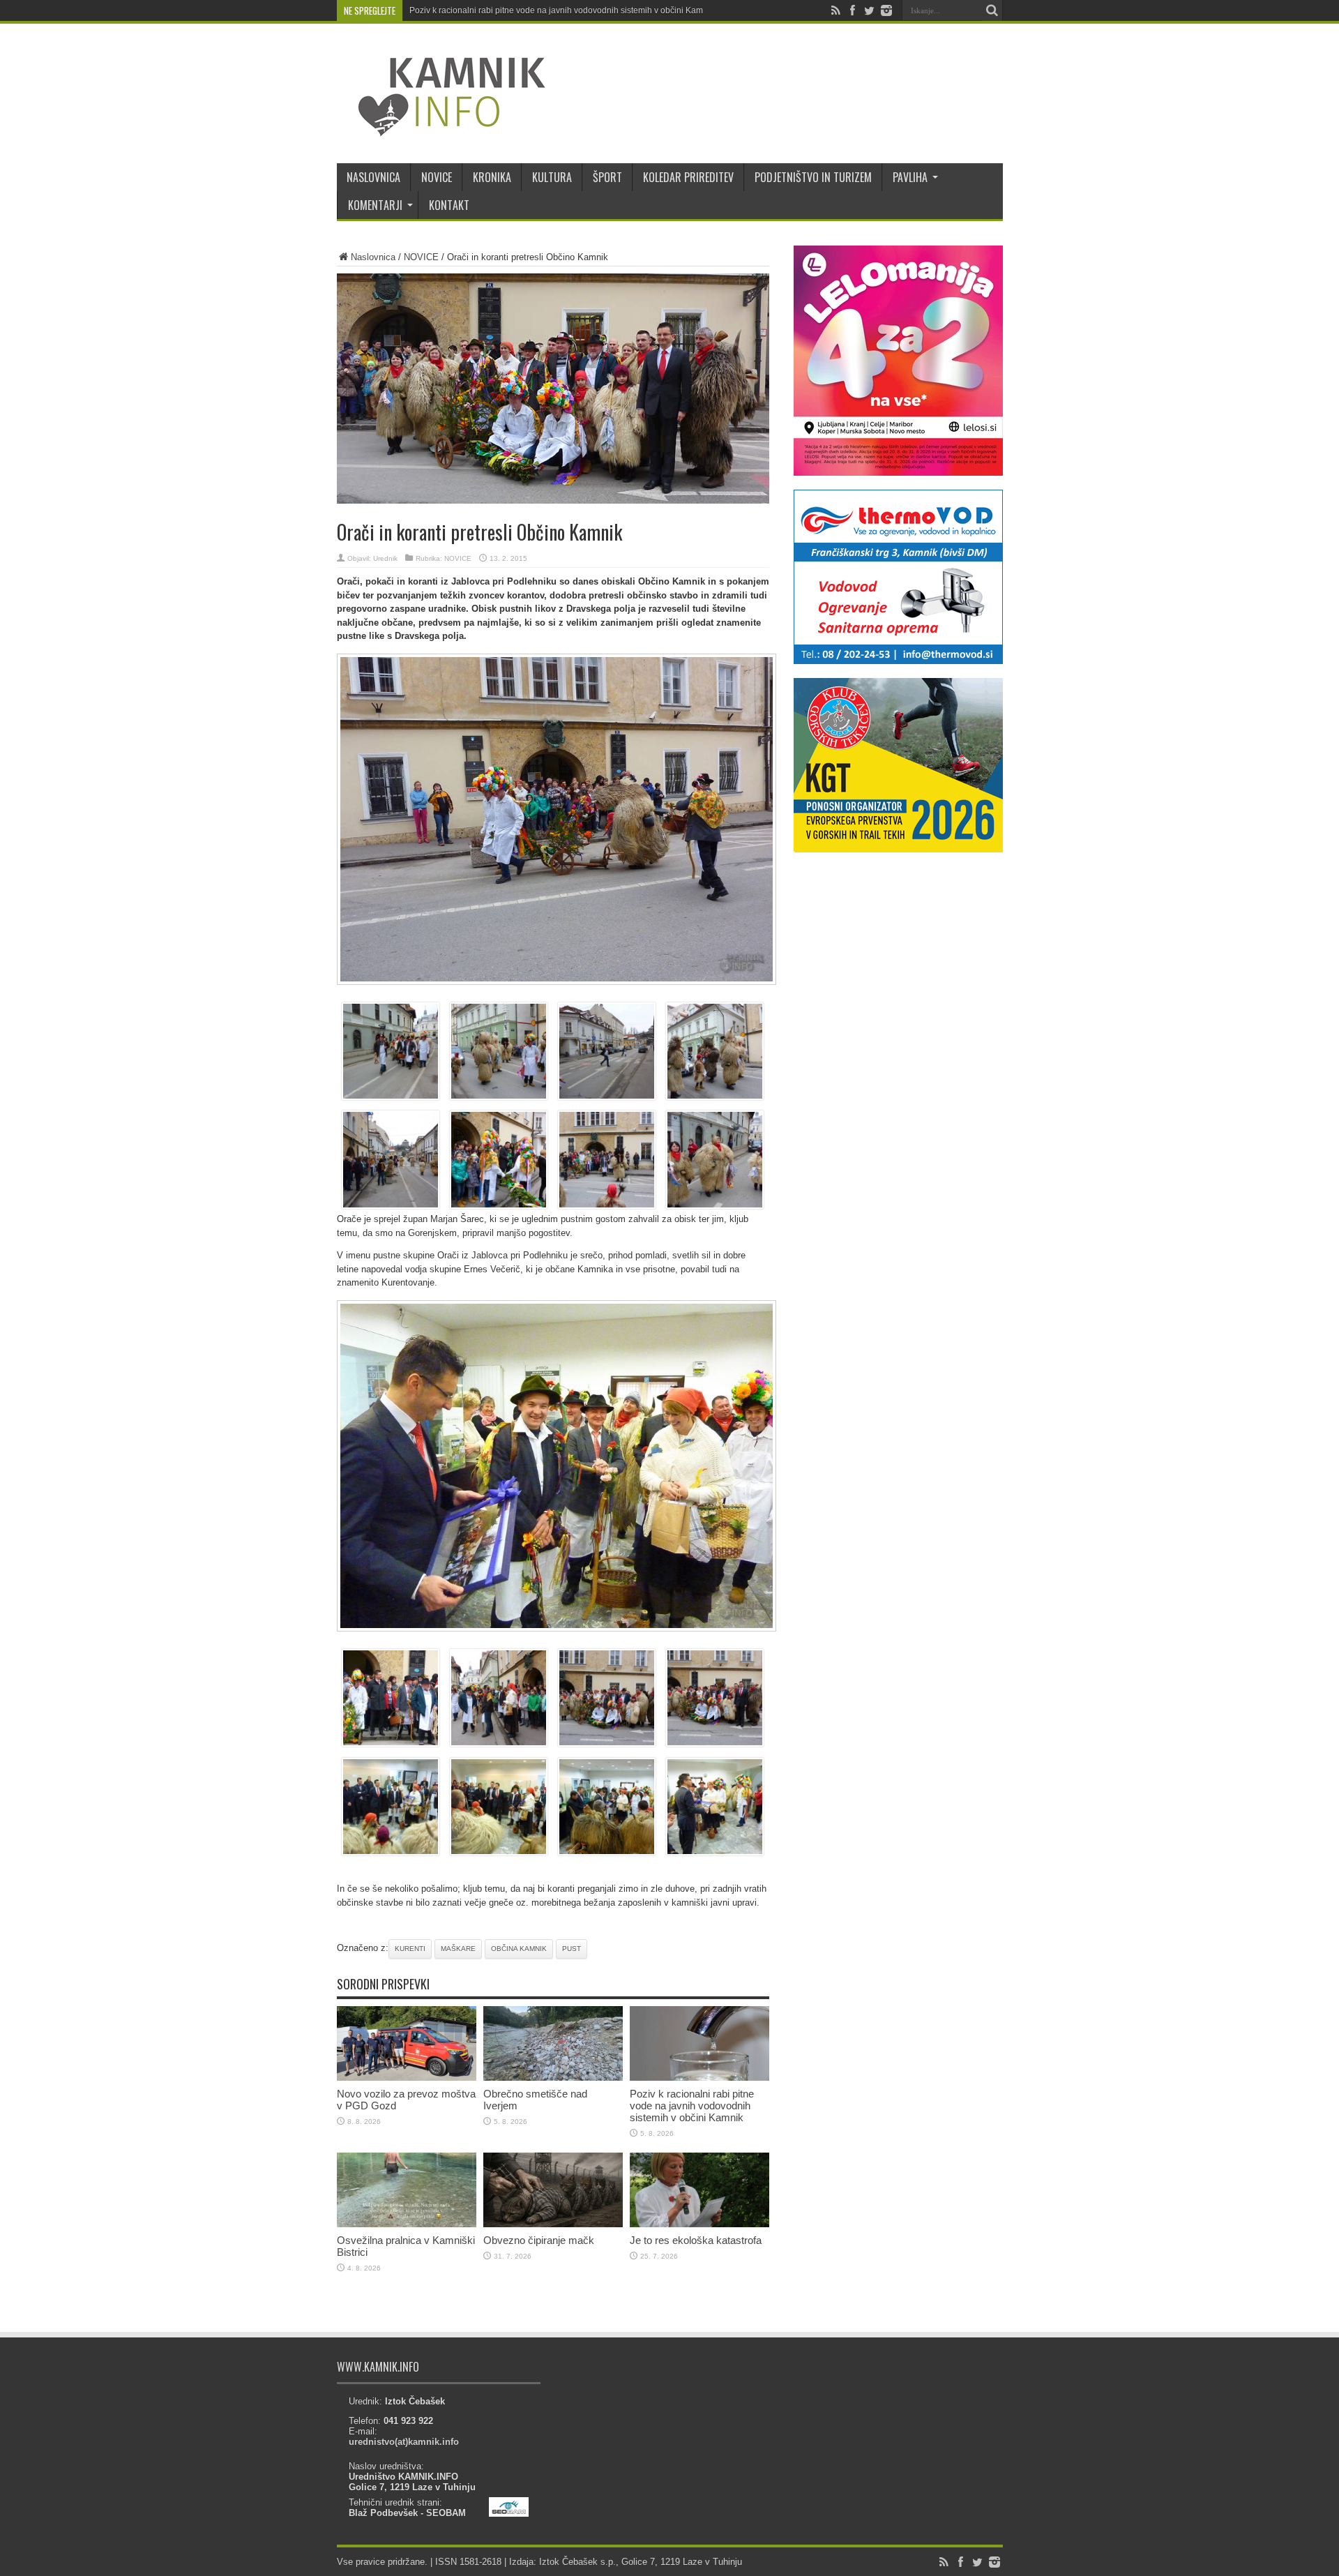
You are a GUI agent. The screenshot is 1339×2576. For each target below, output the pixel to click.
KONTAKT (449, 205)
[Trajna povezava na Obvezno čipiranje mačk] (553, 2224)
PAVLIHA (910, 177)
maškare (458, 1949)
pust (572, 1949)
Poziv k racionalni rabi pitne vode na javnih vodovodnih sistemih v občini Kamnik (562, 10)
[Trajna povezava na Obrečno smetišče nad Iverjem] (553, 2078)
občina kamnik (519, 1949)
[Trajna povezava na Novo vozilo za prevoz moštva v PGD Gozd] (407, 2078)
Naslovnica (373, 257)
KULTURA (552, 177)
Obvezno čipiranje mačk (539, 2240)
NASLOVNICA (373, 177)
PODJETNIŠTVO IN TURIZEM (813, 177)
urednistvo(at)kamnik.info (404, 2442)
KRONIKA (492, 177)
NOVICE (437, 177)
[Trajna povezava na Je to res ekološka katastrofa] (699, 2224)
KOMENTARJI (375, 205)
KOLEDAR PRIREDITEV (688, 177)
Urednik (385, 558)
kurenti (410, 1949)
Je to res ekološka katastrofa (696, 2240)
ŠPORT (607, 177)
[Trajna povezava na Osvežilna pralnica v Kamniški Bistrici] (407, 2224)
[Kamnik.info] (441, 128)
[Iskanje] (992, 10)
